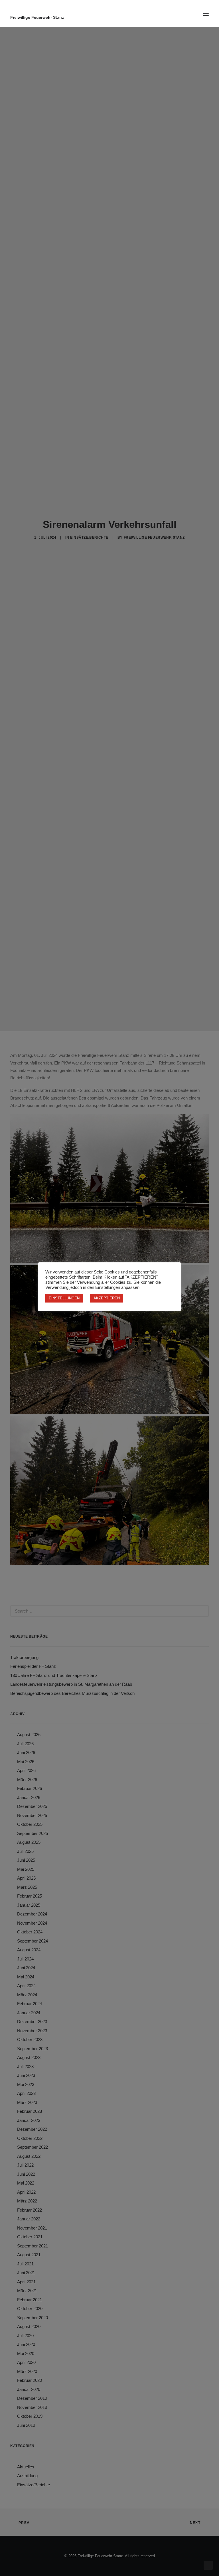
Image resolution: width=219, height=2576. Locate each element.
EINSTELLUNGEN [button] (64, 1298)
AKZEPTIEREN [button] (107, 1298)
